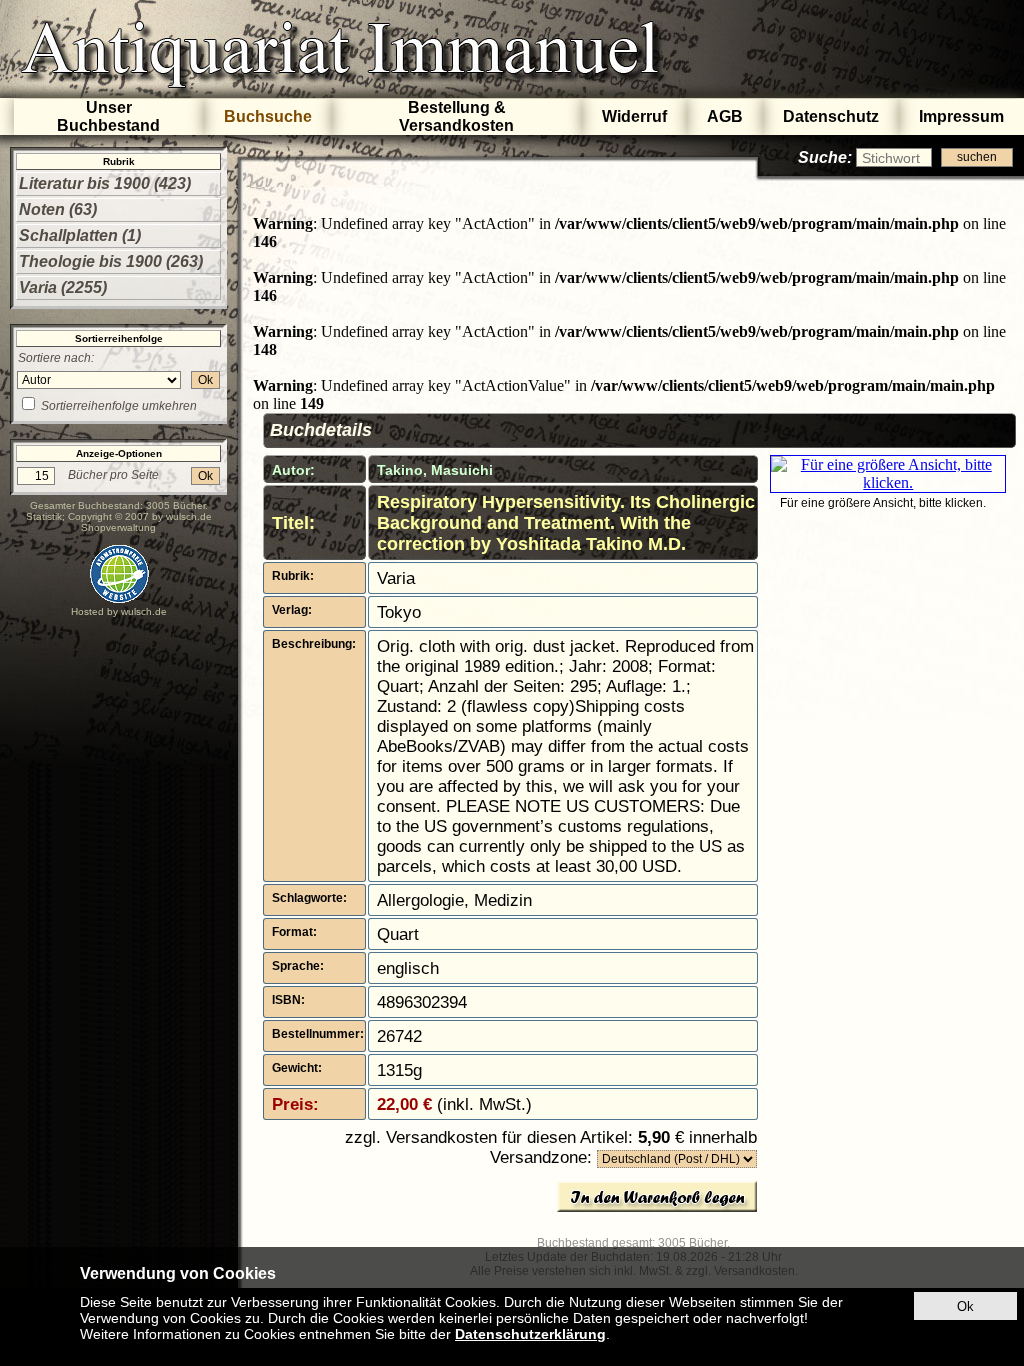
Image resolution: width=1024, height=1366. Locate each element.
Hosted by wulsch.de (119, 611)
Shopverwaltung (118, 527)
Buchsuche (268, 116)
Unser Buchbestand (108, 116)
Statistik (44, 516)
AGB (725, 116)
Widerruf (634, 116)
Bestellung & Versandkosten (456, 116)
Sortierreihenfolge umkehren (119, 406)
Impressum (961, 116)
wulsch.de (189, 516)
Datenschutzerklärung (530, 1334)
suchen (977, 157)
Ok (205, 380)
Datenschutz (831, 116)
